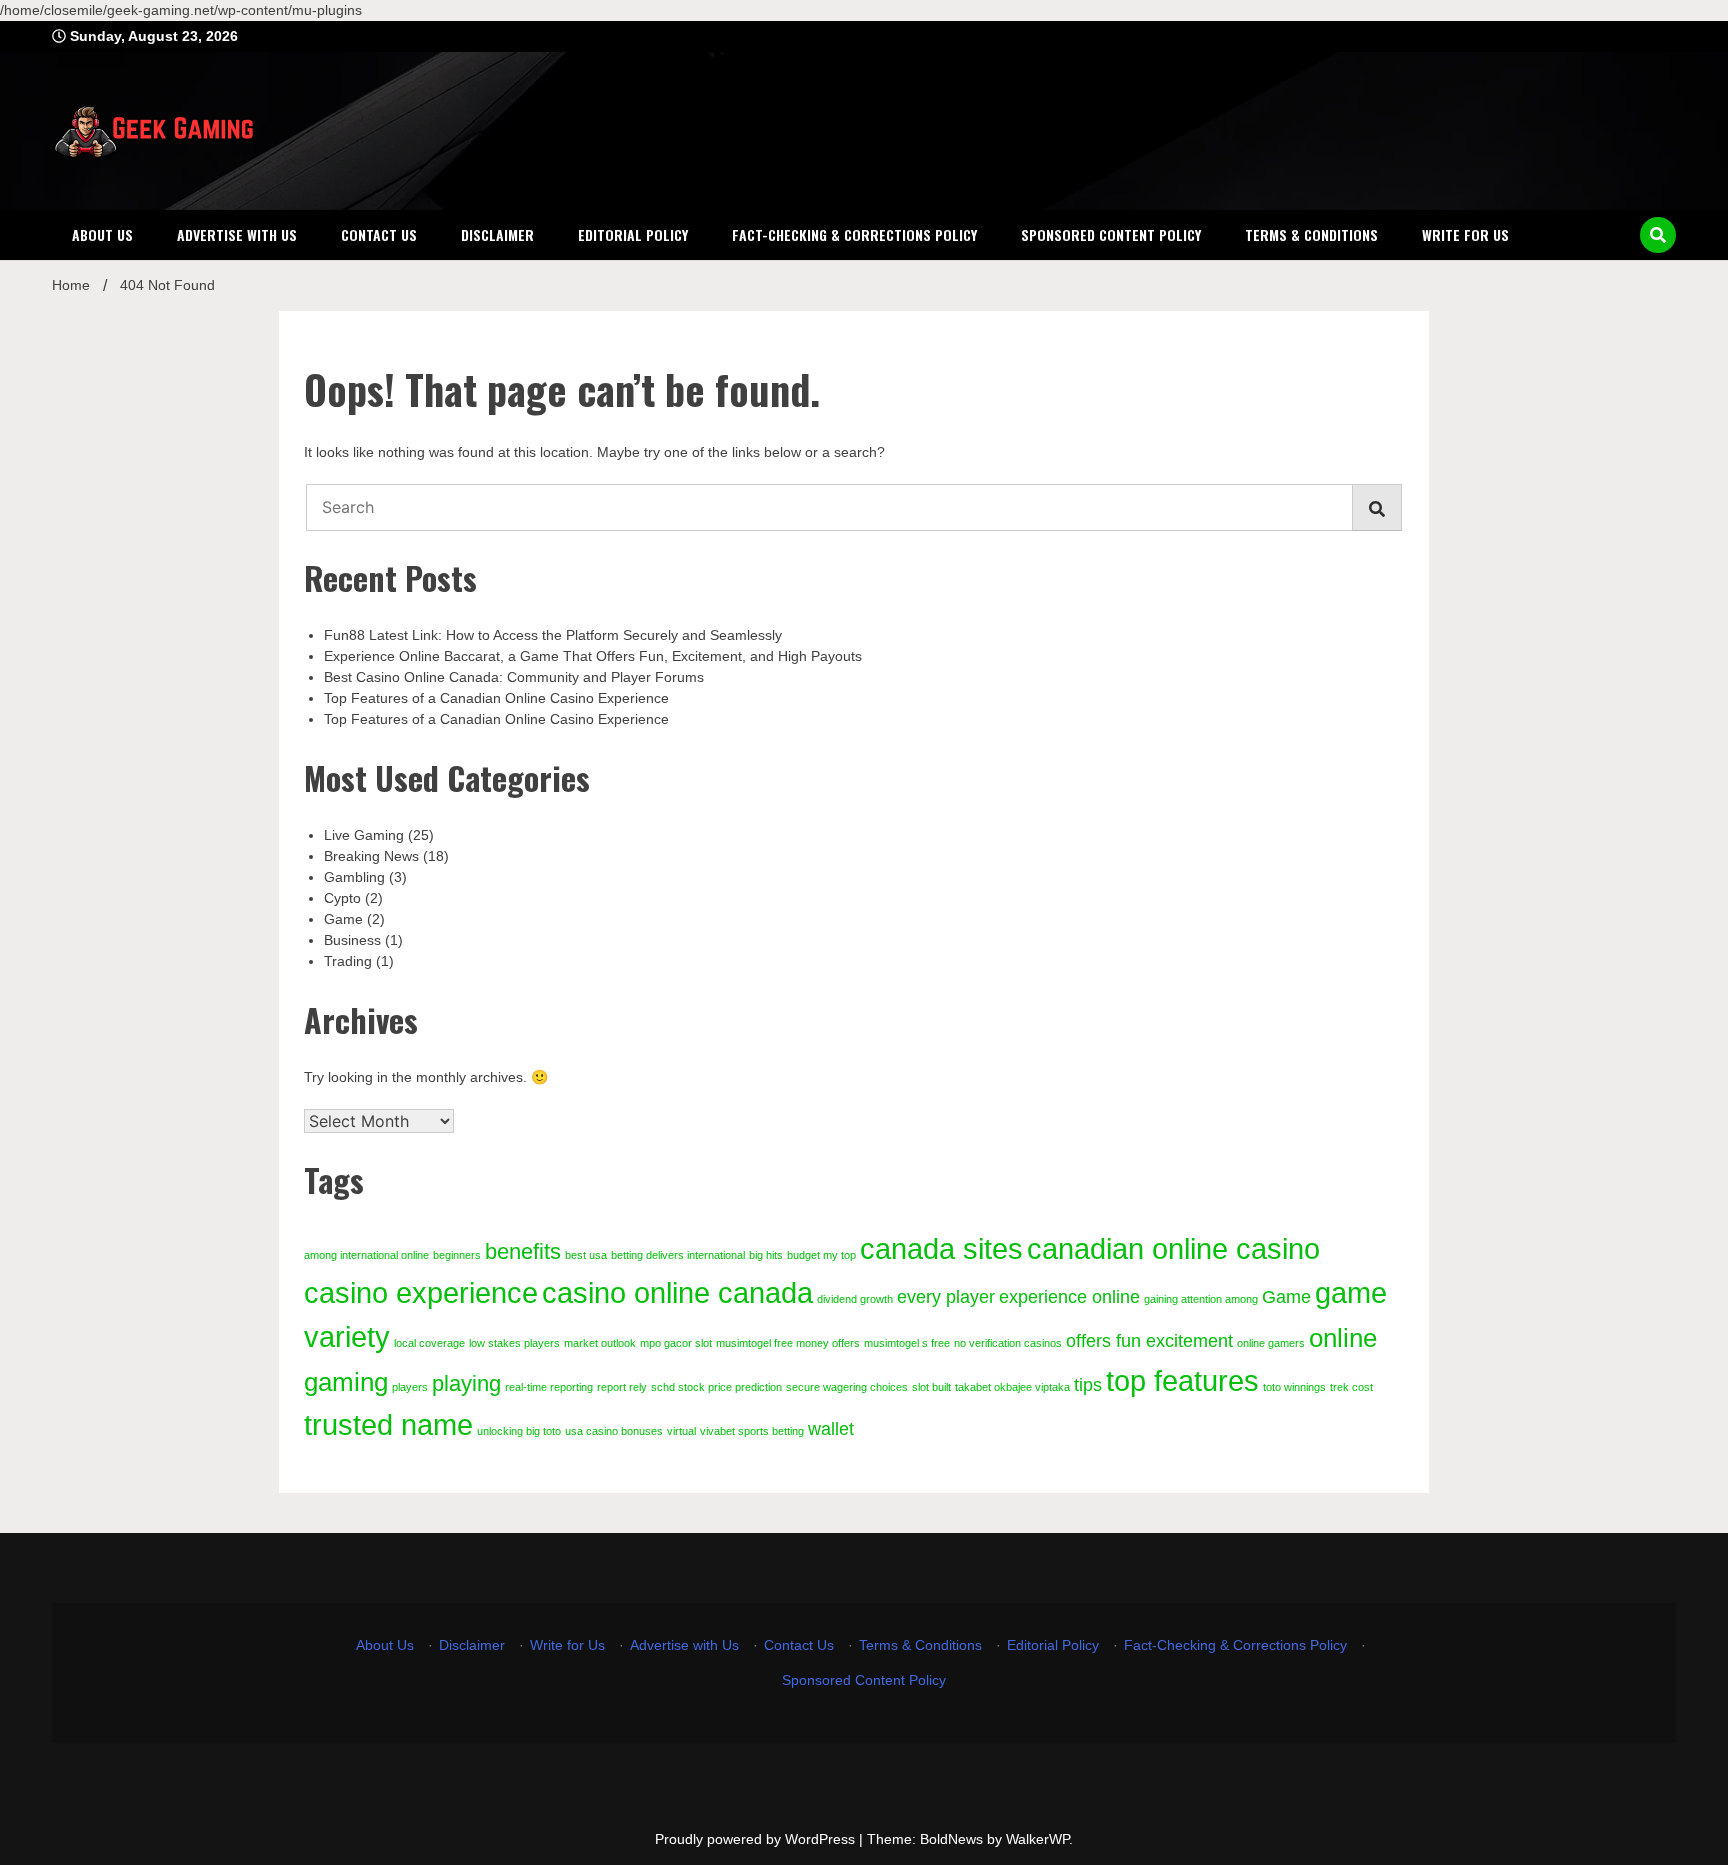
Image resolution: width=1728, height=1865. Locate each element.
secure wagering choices (847, 1387)
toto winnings (1294, 1387)
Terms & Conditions (1311, 234)
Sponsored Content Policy (1111, 234)
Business (352, 940)
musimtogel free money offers (788, 1343)
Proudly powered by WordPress (757, 1839)
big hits (766, 1255)
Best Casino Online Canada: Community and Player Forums (514, 677)
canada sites (941, 1248)
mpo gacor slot (676, 1343)
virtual (681, 1431)
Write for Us (1465, 234)
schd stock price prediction (716, 1387)
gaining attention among (1201, 1299)
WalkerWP (1037, 1839)
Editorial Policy (633, 234)
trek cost (1351, 1387)
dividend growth (855, 1299)
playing (466, 1383)
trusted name (388, 1424)
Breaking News (371, 856)
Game (343, 919)
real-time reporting (549, 1387)
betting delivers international (678, 1255)
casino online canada (677, 1292)
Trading (348, 961)
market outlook (600, 1343)
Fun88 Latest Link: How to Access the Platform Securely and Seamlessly (553, 635)
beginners (457, 1255)
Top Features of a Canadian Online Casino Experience (496, 698)
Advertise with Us (237, 234)
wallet (831, 1429)
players (410, 1387)
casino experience (421, 1292)
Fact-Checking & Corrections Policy (854, 234)
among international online (366, 1255)
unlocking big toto (519, 1431)
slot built (931, 1387)
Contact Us (379, 234)
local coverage (429, 1343)
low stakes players (514, 1343)
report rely (622, 1387)
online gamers (1271, 1343)
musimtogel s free (907, 1343)
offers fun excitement (1149, 1341)
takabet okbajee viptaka (1012, 1387)
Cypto (342, 898)
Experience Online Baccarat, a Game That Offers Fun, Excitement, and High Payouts (593, 656)
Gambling (354, 877)
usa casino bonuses (614, 1431)
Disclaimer (497, 234)
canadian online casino (1173, 1248)
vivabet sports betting (752, 1431)
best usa (586, 1255)
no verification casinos (1008, 1343)
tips (1088, 1385)
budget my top (821, 1255)
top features (1182, 1380)
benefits (523, 1251)
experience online (1069, 1297)
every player (946, 1297)
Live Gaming (364, 835)
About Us (102, 234)
